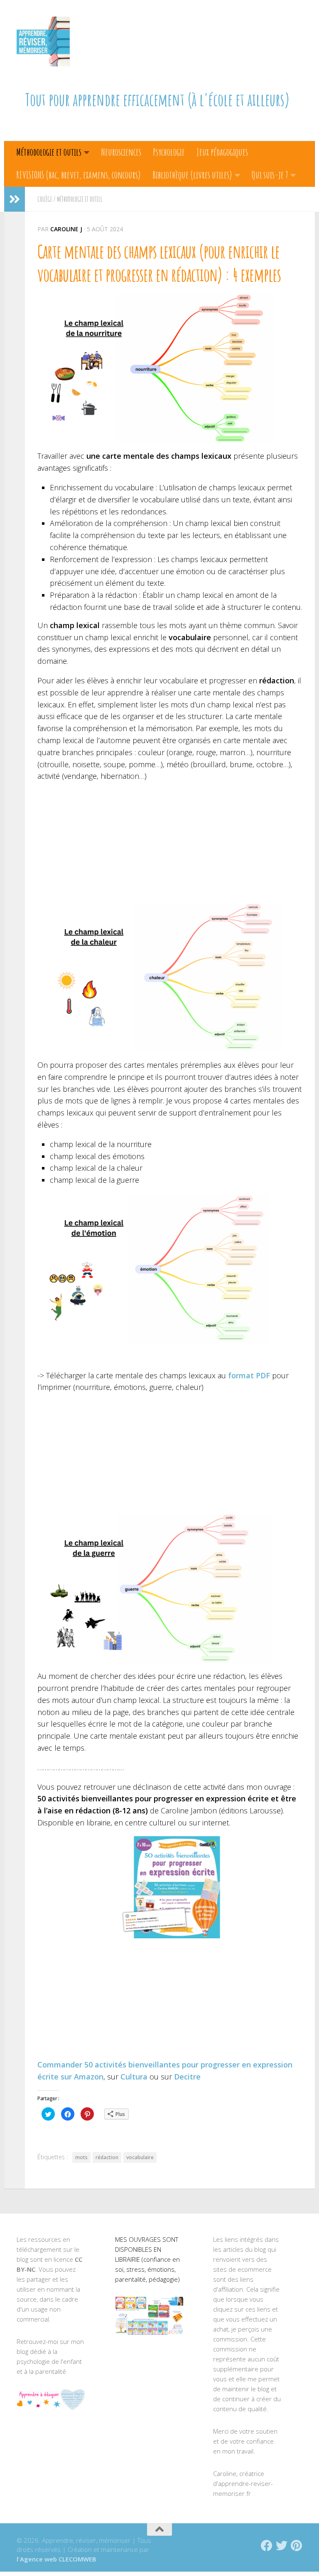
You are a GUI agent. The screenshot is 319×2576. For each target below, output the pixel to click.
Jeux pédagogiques (222, 152)
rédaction (107, 2157)
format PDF (248, 1375)
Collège (45, 199)
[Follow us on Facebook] (267, 2546)
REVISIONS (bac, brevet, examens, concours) (79, 175)
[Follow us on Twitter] (282, 2546)
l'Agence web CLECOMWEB (56, 2559)
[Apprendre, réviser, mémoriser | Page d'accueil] (43, 42)
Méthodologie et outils (49, 152)
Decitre (187, 2077)
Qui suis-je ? (270, 175)
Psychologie (169, 152)
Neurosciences (121, 152)
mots (81, 2157)
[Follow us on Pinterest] (297, 2546)
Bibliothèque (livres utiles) (192, 175)
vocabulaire (140, 2157)
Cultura (134, 2077)
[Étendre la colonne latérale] (15, 199)
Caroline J (66, 229)
